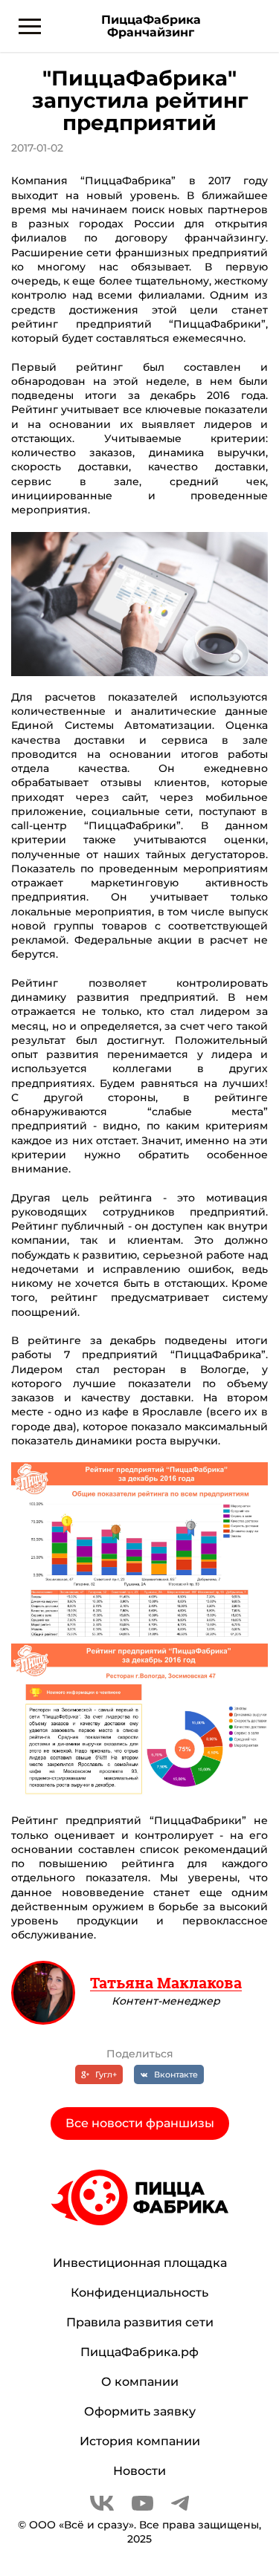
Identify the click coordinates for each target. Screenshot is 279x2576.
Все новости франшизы (140, 2123)
